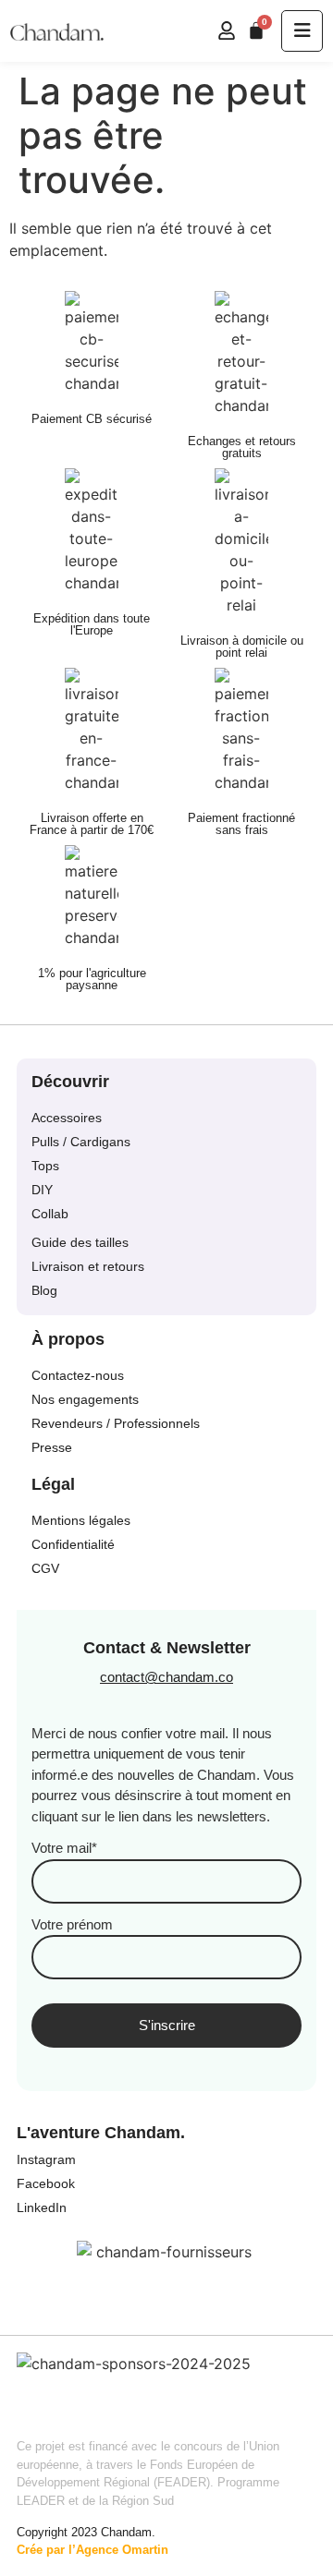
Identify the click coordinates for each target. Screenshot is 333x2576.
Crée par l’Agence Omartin (92, 2550)
